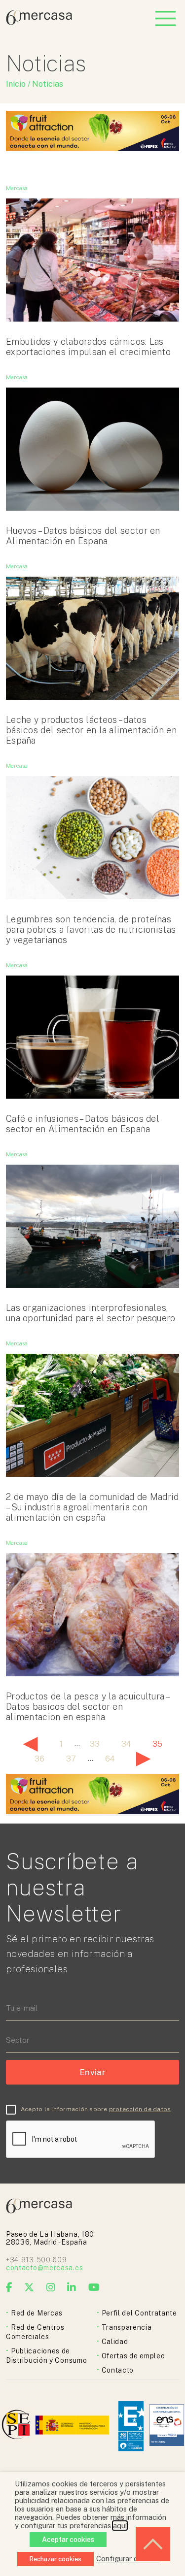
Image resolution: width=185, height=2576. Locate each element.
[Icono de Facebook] (9, 2287)
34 (126, 1744)
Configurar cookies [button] (128, 2559)
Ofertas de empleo (133, 2356)
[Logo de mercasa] (18, 2426)
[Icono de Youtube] (94, 2287)
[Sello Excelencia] (131, 2426)
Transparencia (127, 2327)
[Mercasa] (39, 22)
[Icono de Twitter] (29, 2287)
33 (95, 1744)
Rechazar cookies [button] (55, 2559)
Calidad (115, 2342)
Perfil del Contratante (139, 2313)
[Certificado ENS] (167, 2426)
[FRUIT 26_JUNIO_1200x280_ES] (92, 148)
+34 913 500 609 (37, 2260)
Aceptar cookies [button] (68, 2540)
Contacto (118, 2370)
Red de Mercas (37, 2313)
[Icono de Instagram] (51, 2287)
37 (71, 1759)
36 (39, 1759)
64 (110, 1759)
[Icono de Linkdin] (72, 2287)
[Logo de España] (73, 2426)
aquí (120, 2526)
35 (157, 1744)
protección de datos (140, 2109)
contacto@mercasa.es (44, 2268)
